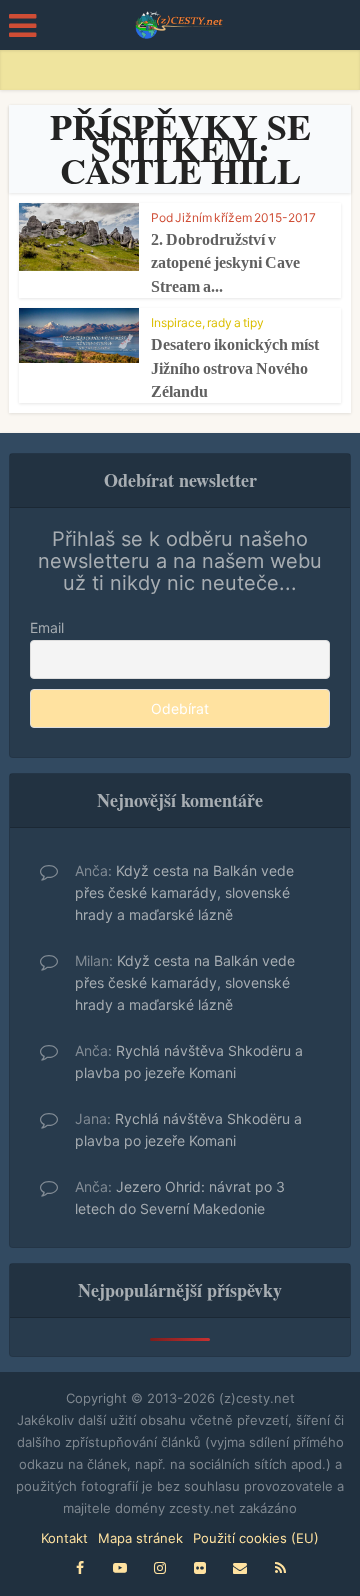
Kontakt (64, 1538)
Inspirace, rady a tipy (207, 322)
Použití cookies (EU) (256, 1538)
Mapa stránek (140, 1538)
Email (47, 627)
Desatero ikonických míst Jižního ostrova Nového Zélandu (235, 368)
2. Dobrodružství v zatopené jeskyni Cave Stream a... (225, 263)
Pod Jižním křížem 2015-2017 (233, 217)
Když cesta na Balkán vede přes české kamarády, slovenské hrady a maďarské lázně (184, 892)
